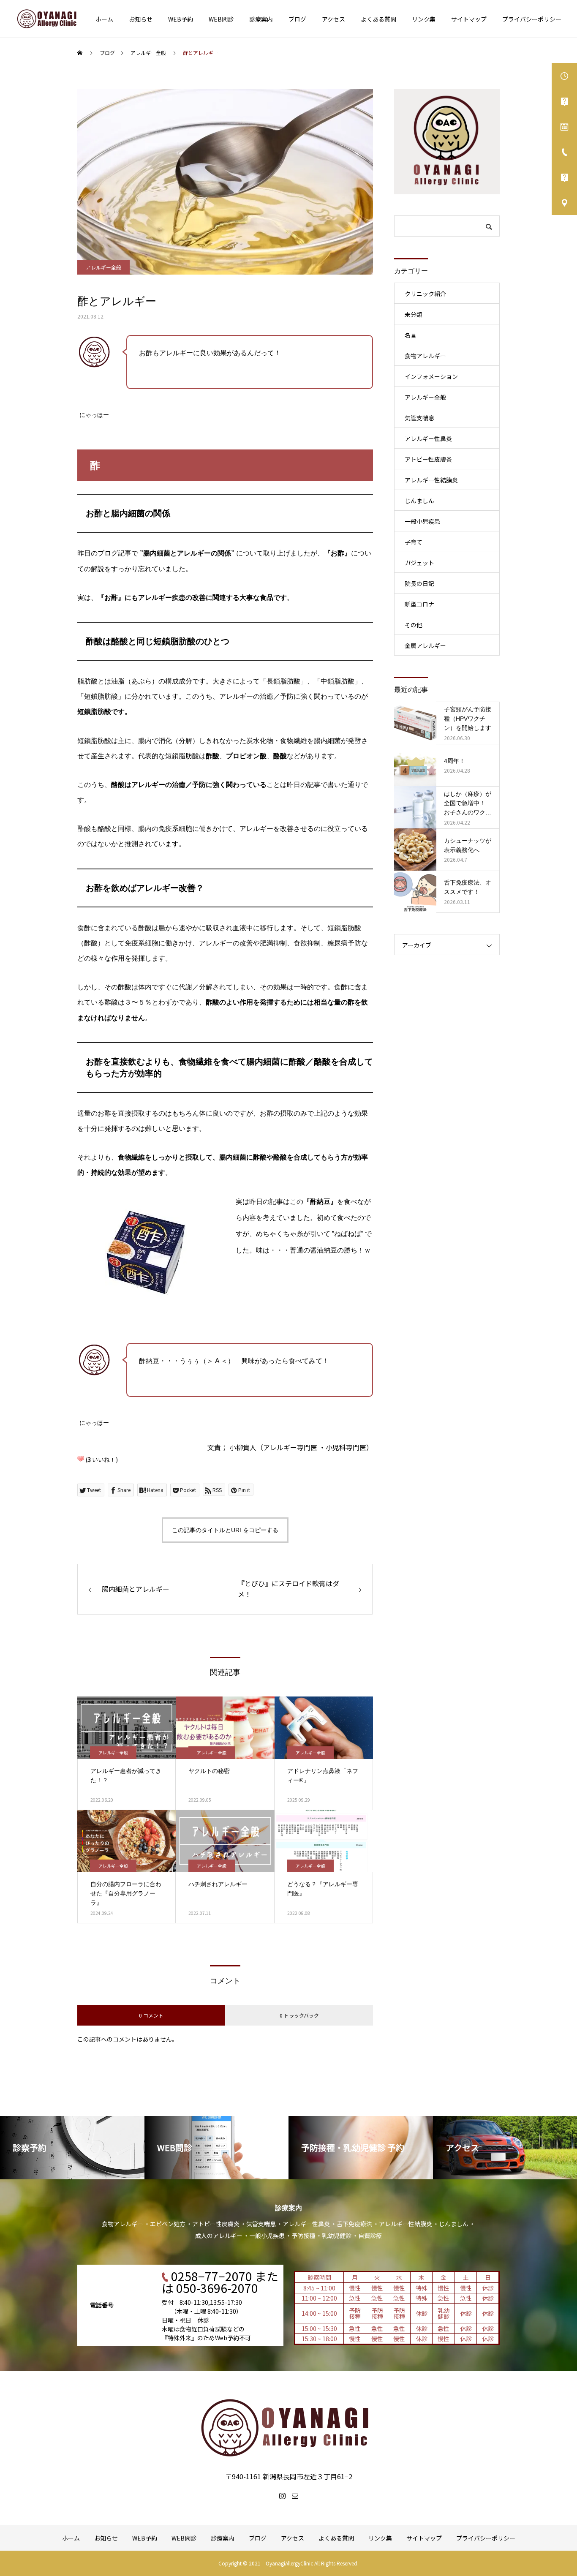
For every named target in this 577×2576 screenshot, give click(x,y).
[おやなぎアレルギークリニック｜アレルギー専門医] (47, 19)
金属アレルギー (425, 645)
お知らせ (141, 19)
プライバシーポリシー (532, 19)
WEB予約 (181, 19)
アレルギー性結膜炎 (431, 480)
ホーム (104, 19)
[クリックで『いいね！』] (81, 1459)
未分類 (414, 314)
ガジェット (419, 563)
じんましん (419, 501)
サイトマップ (469, 19)
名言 (411, 335)
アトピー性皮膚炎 (428, 459)
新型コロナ (419, 604)
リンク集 (424, 19)
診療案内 (261, 19)
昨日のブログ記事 (104, 553)
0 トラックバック (299, 2015)
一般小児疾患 (422, 521)
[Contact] (295, 2496)
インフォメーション (431, 376)
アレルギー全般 (103, 267)
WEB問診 (221, 19)
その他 (414, 625)
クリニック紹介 (425, 294)
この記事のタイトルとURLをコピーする (225, 1530)
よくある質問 (378, 19)
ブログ (297, 19)
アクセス (333, 19)
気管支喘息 (419, 418)
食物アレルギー (425, 356)
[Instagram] (282, 2496)
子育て (414, 542)
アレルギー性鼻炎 (428, 438)
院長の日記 (419, 583)
